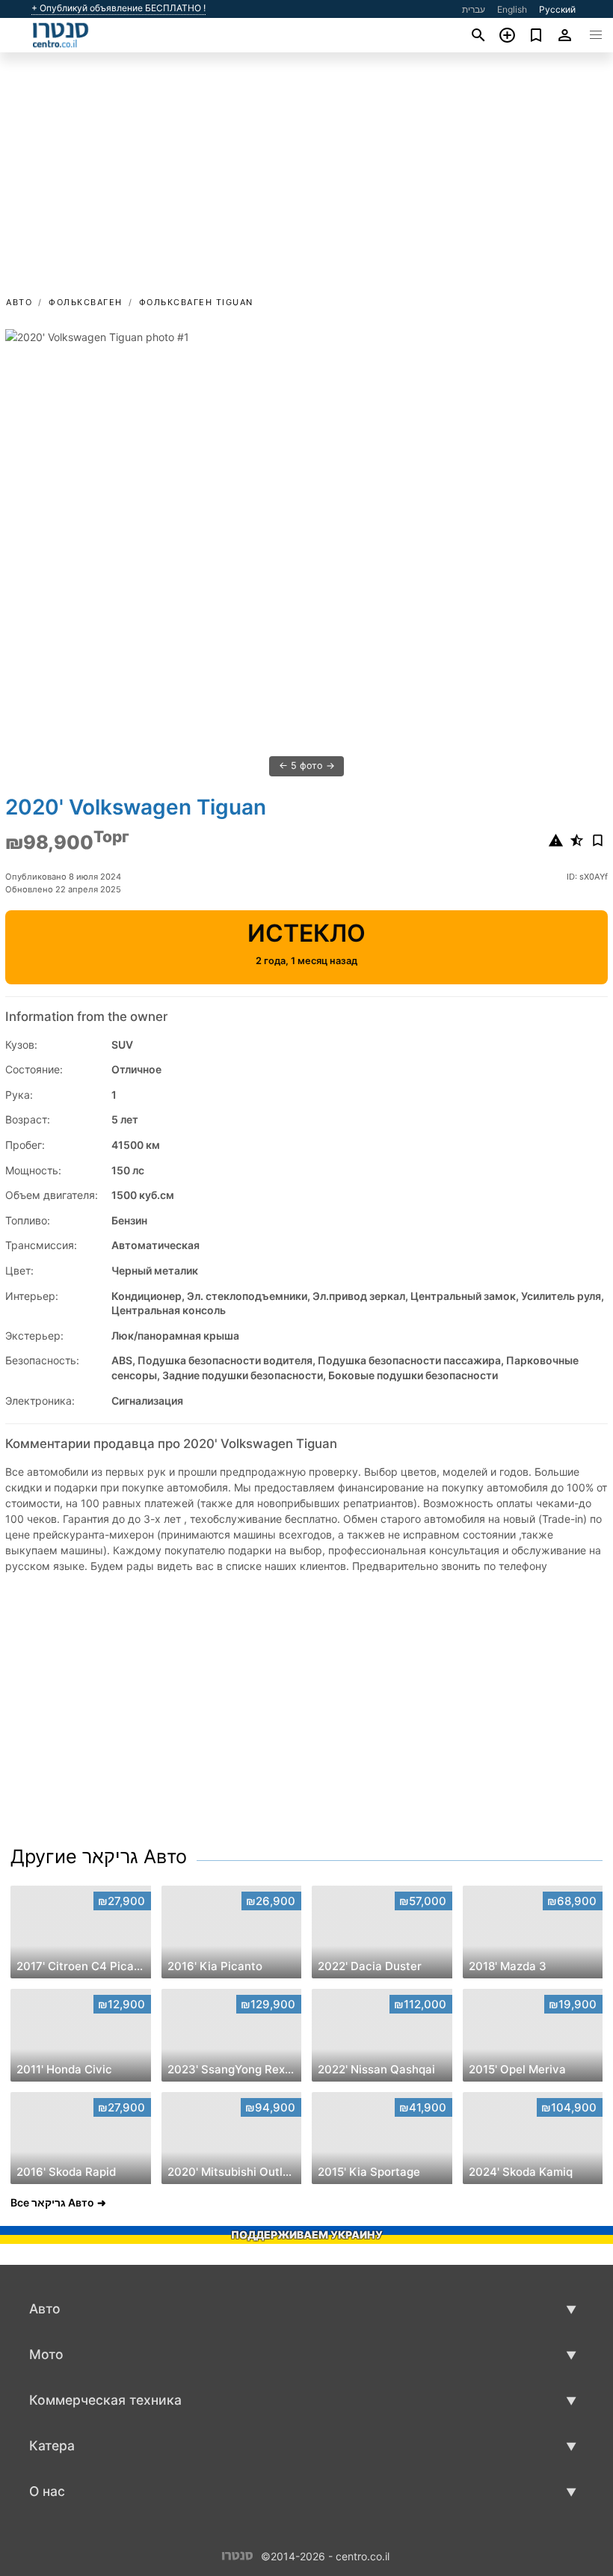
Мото (46, 2354)
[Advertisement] (306, 182)
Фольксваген (86, 302)
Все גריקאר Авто (52, 2202)
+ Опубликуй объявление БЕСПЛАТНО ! (118, 8)
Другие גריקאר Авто (99, 1856)
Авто (19, 302)
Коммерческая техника (105, 2400)
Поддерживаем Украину (307, 2235)
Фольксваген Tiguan (196, 302)
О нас (47, 2491)
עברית (474, 9)
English (512, 9)
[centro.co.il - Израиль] (237, 2555)
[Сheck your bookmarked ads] (536, 35)
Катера (52, 2445)
